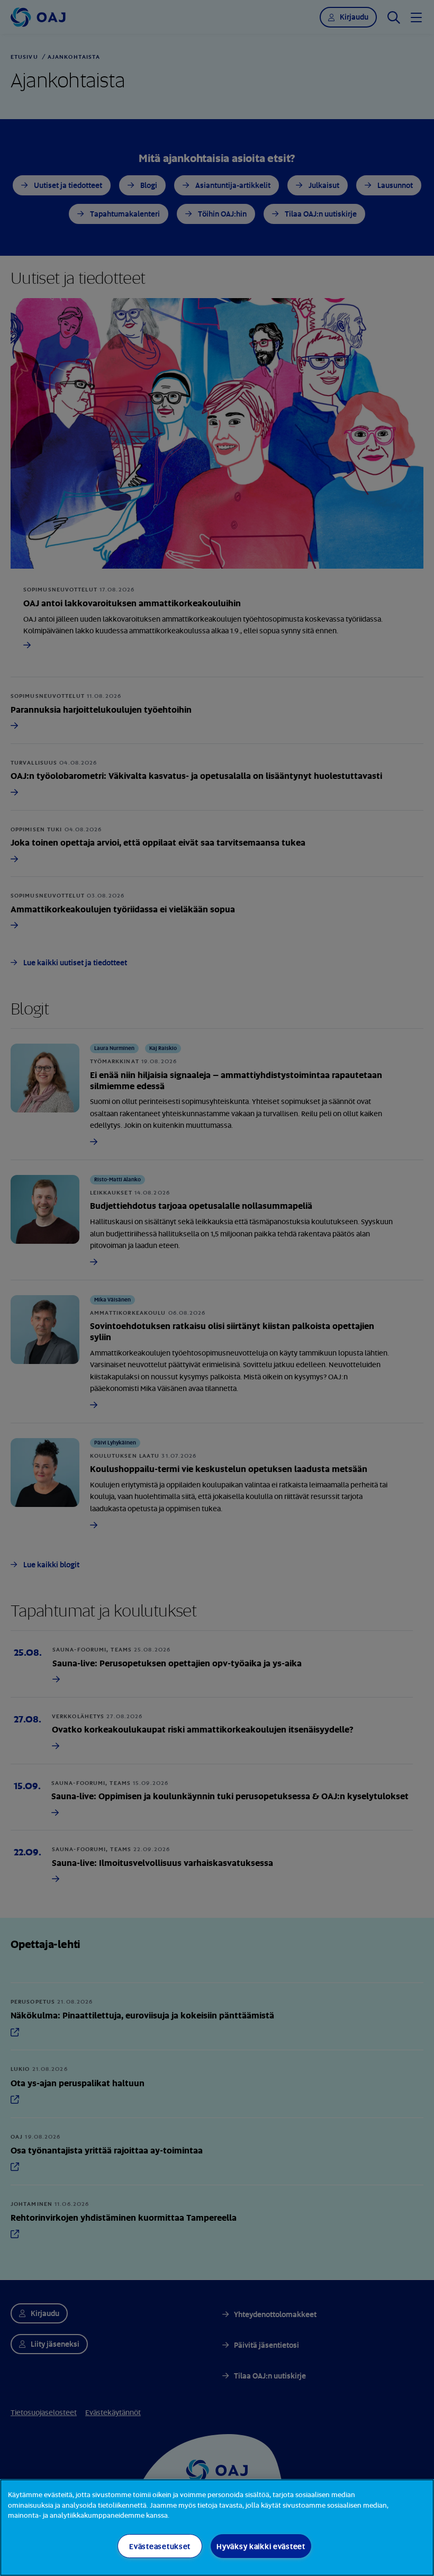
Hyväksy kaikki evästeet (261, 2546)
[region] (217, 2528)
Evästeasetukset (160, 2546)
